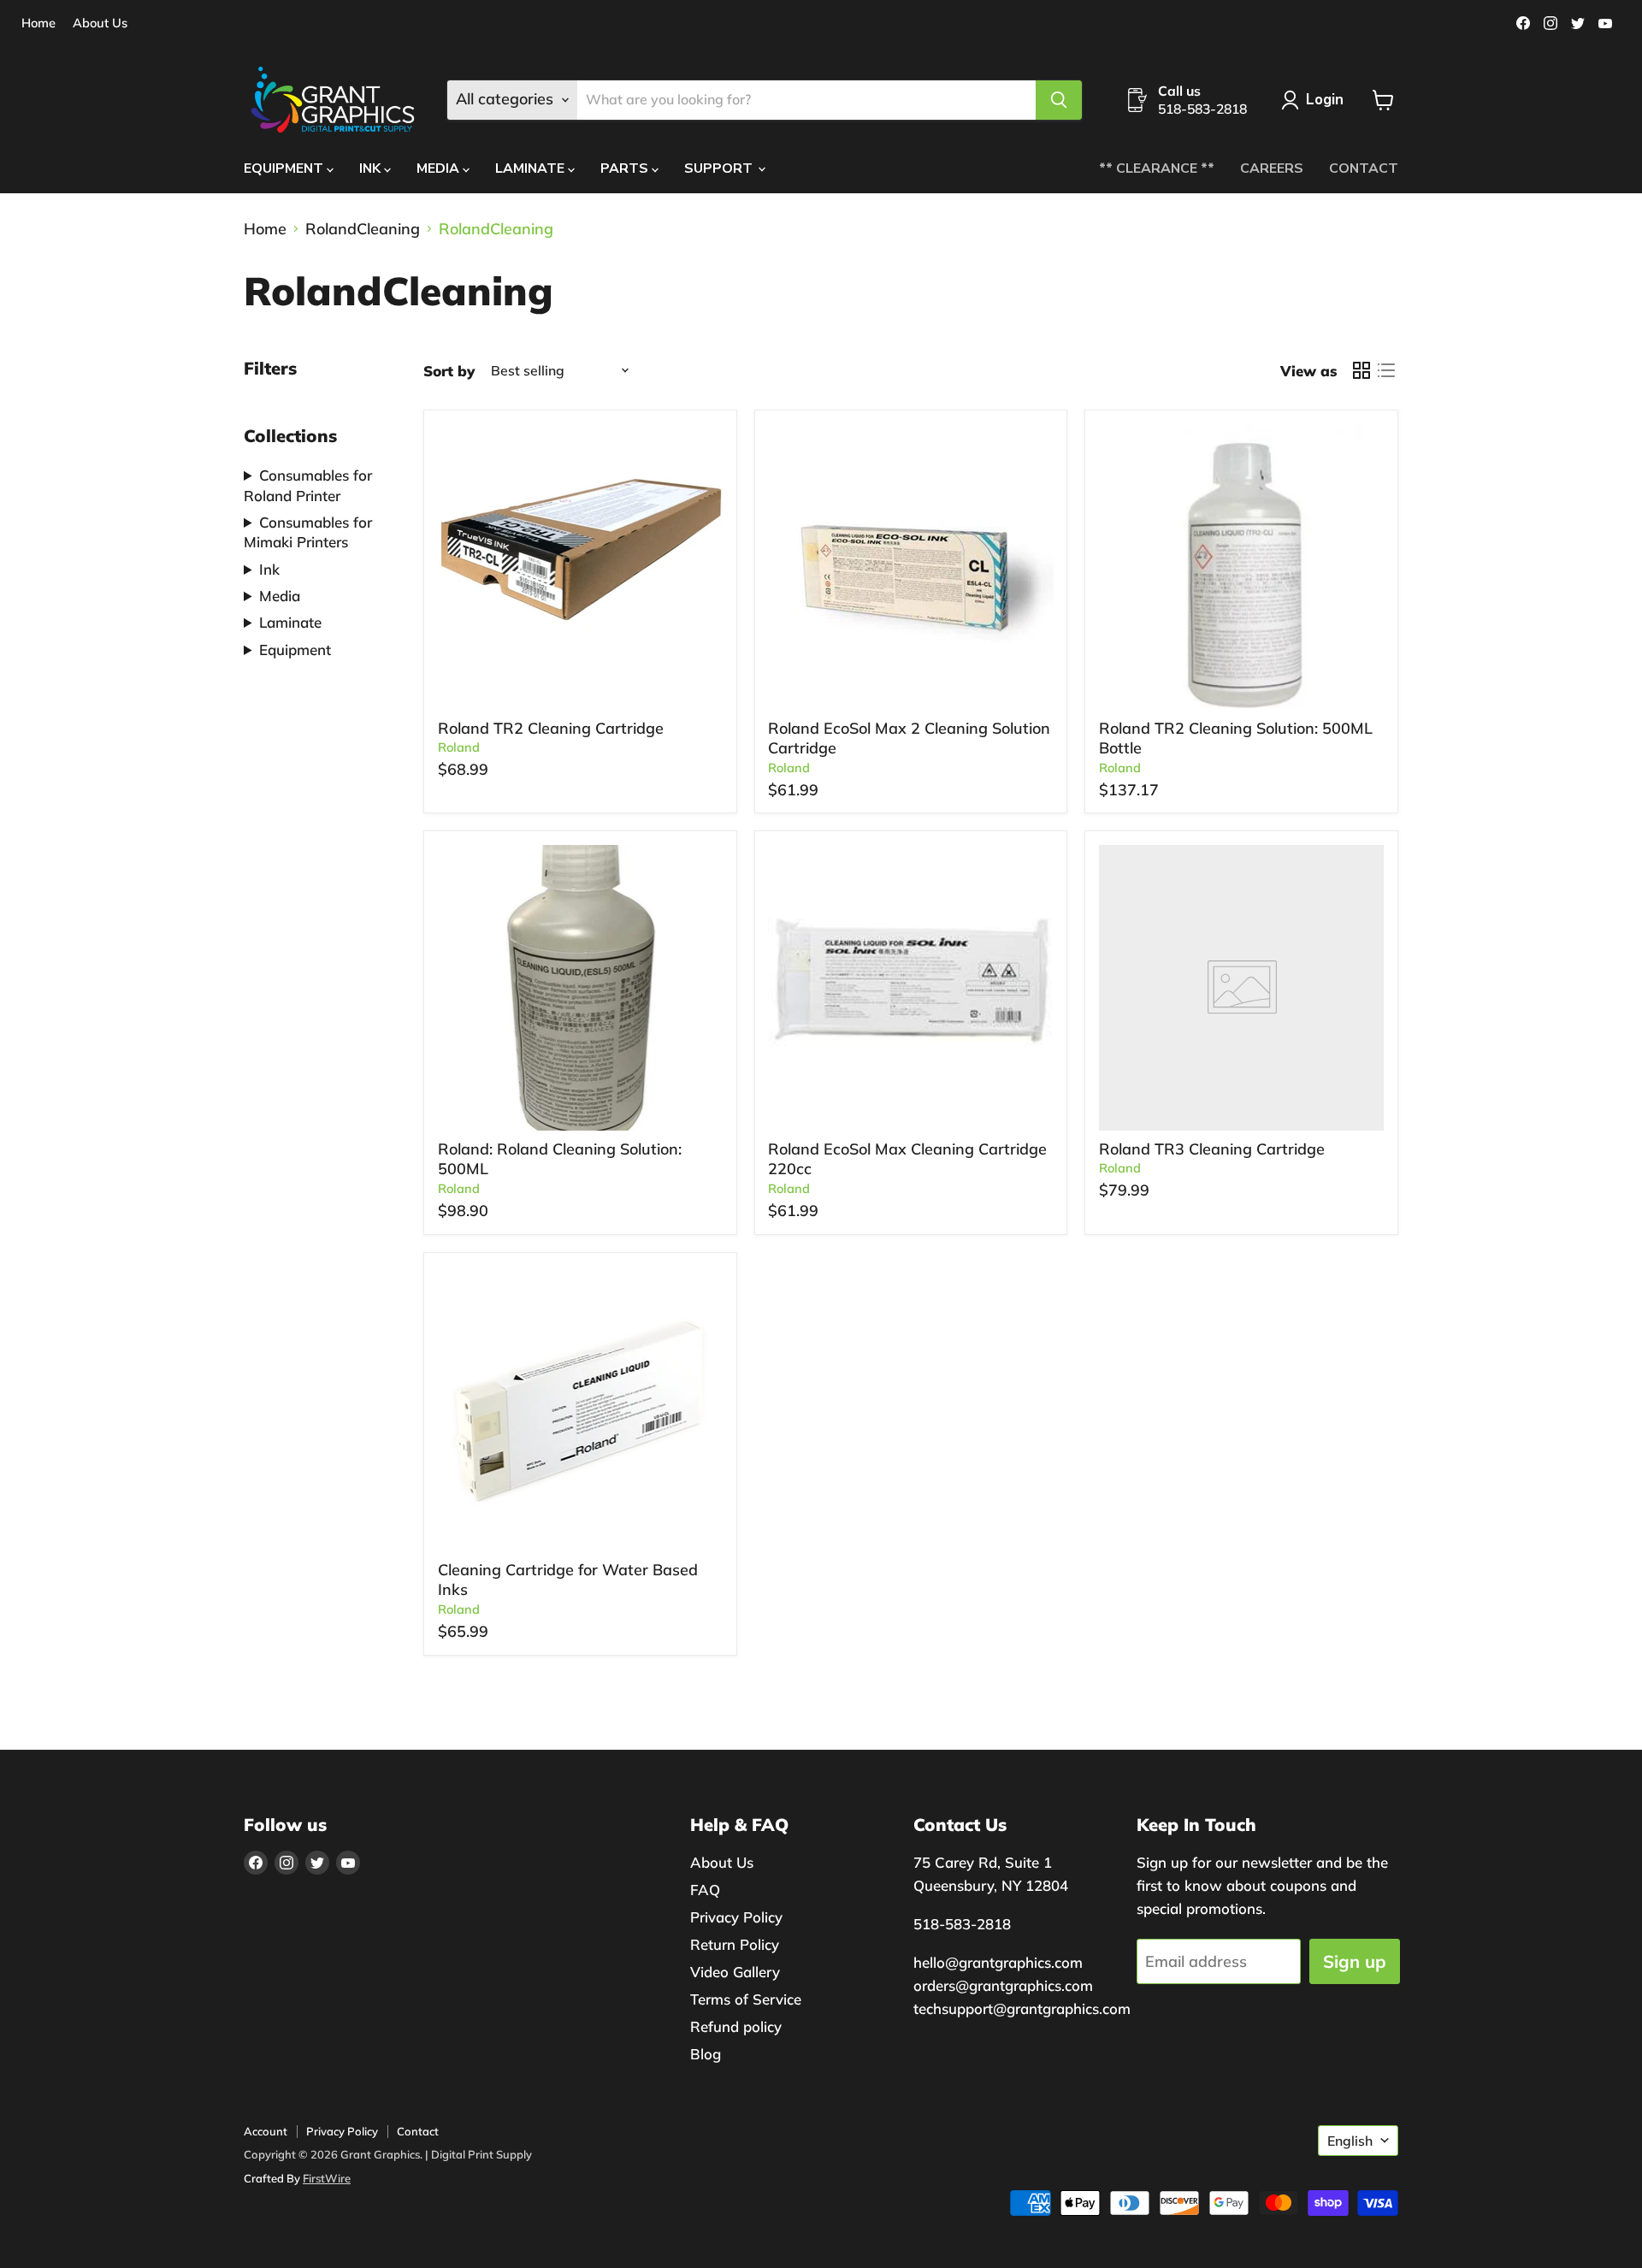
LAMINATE (532, 168)
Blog (706, 2054)
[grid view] (1361, 371)
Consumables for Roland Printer (308, 485)
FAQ (705, 1890)
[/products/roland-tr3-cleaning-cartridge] (1242, 988)
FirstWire (327, 2178)
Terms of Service (746, 1999)
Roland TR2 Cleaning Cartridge (551, 728)
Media (280, 596)
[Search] (1059, 100)
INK (372, 168)
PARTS (626, 168)
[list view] (1386, 371)
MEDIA (440, 168)
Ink (269, 569)
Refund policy (736, 2026)
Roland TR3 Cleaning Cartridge (1212, 1149)
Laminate (290, 622)
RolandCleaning (363, 230)
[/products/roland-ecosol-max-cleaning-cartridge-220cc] (911, 988)
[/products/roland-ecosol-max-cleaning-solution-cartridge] (911, 567)
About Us (100, 24)
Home (38, 24)
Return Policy (735, 1944)
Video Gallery (735, 1972)
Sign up (1355, 1961)
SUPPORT (720, 168)
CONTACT (1364, 168)
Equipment (295, 650)
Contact (418, 2131)
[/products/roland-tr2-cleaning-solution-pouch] (581, 567)
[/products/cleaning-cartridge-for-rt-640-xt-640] (581, 1409)
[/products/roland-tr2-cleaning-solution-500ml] (1242, 567)
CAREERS (1272, 168)
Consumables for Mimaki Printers (308, 532)
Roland (459, 747)
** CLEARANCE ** (1157, 168)
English (1350, 2141)
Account (266, 2131)
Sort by (449, 371)
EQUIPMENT (285, 168)
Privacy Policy (736, 1917)
